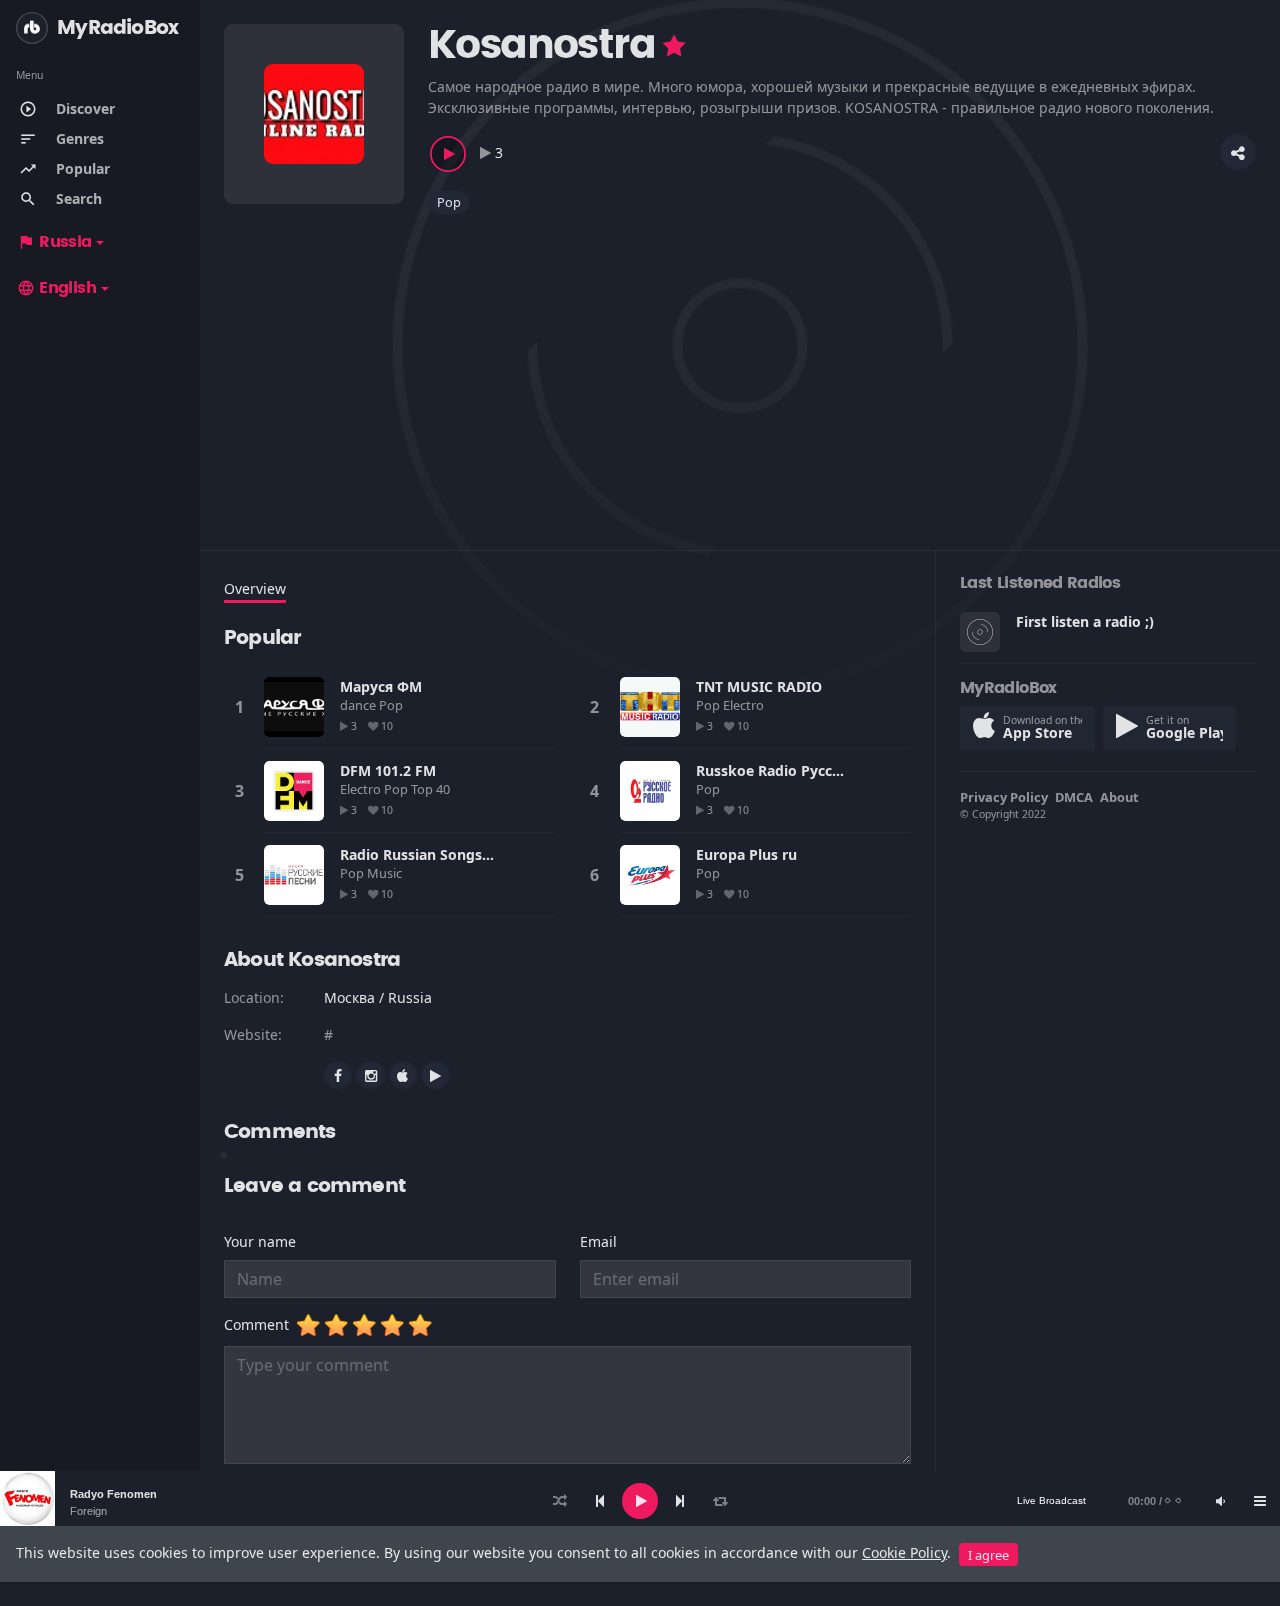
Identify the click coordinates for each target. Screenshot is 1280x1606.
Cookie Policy (904, 1552)
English (56, 288)
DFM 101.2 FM (388, 770)
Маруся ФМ (381, 686)
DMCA (1074, 797)
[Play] (640, 1501)
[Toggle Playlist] (1260, 1501)
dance (359, 705)
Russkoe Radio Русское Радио (801, 770)
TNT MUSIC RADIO (759, 686)
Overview (255, 588)
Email (598, 1241)
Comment (260, 1324)
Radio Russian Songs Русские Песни (466, 854)
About (1119, 797)
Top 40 (432, 789)
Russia (54, 242)
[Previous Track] (600, 1501)
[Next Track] (680, 1501)
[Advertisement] (740, 370)
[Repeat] (720, 1501)
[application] (640, 1501)
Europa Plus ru (746, 854)
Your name (260, 1241)
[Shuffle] (560, 1501)
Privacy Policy (1004, 797)
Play (294, 707)
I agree (988, 1555)
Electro (745, 705)
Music (386, 873)
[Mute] (1220, 1501)
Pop (449, 202)
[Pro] (674, 46)
